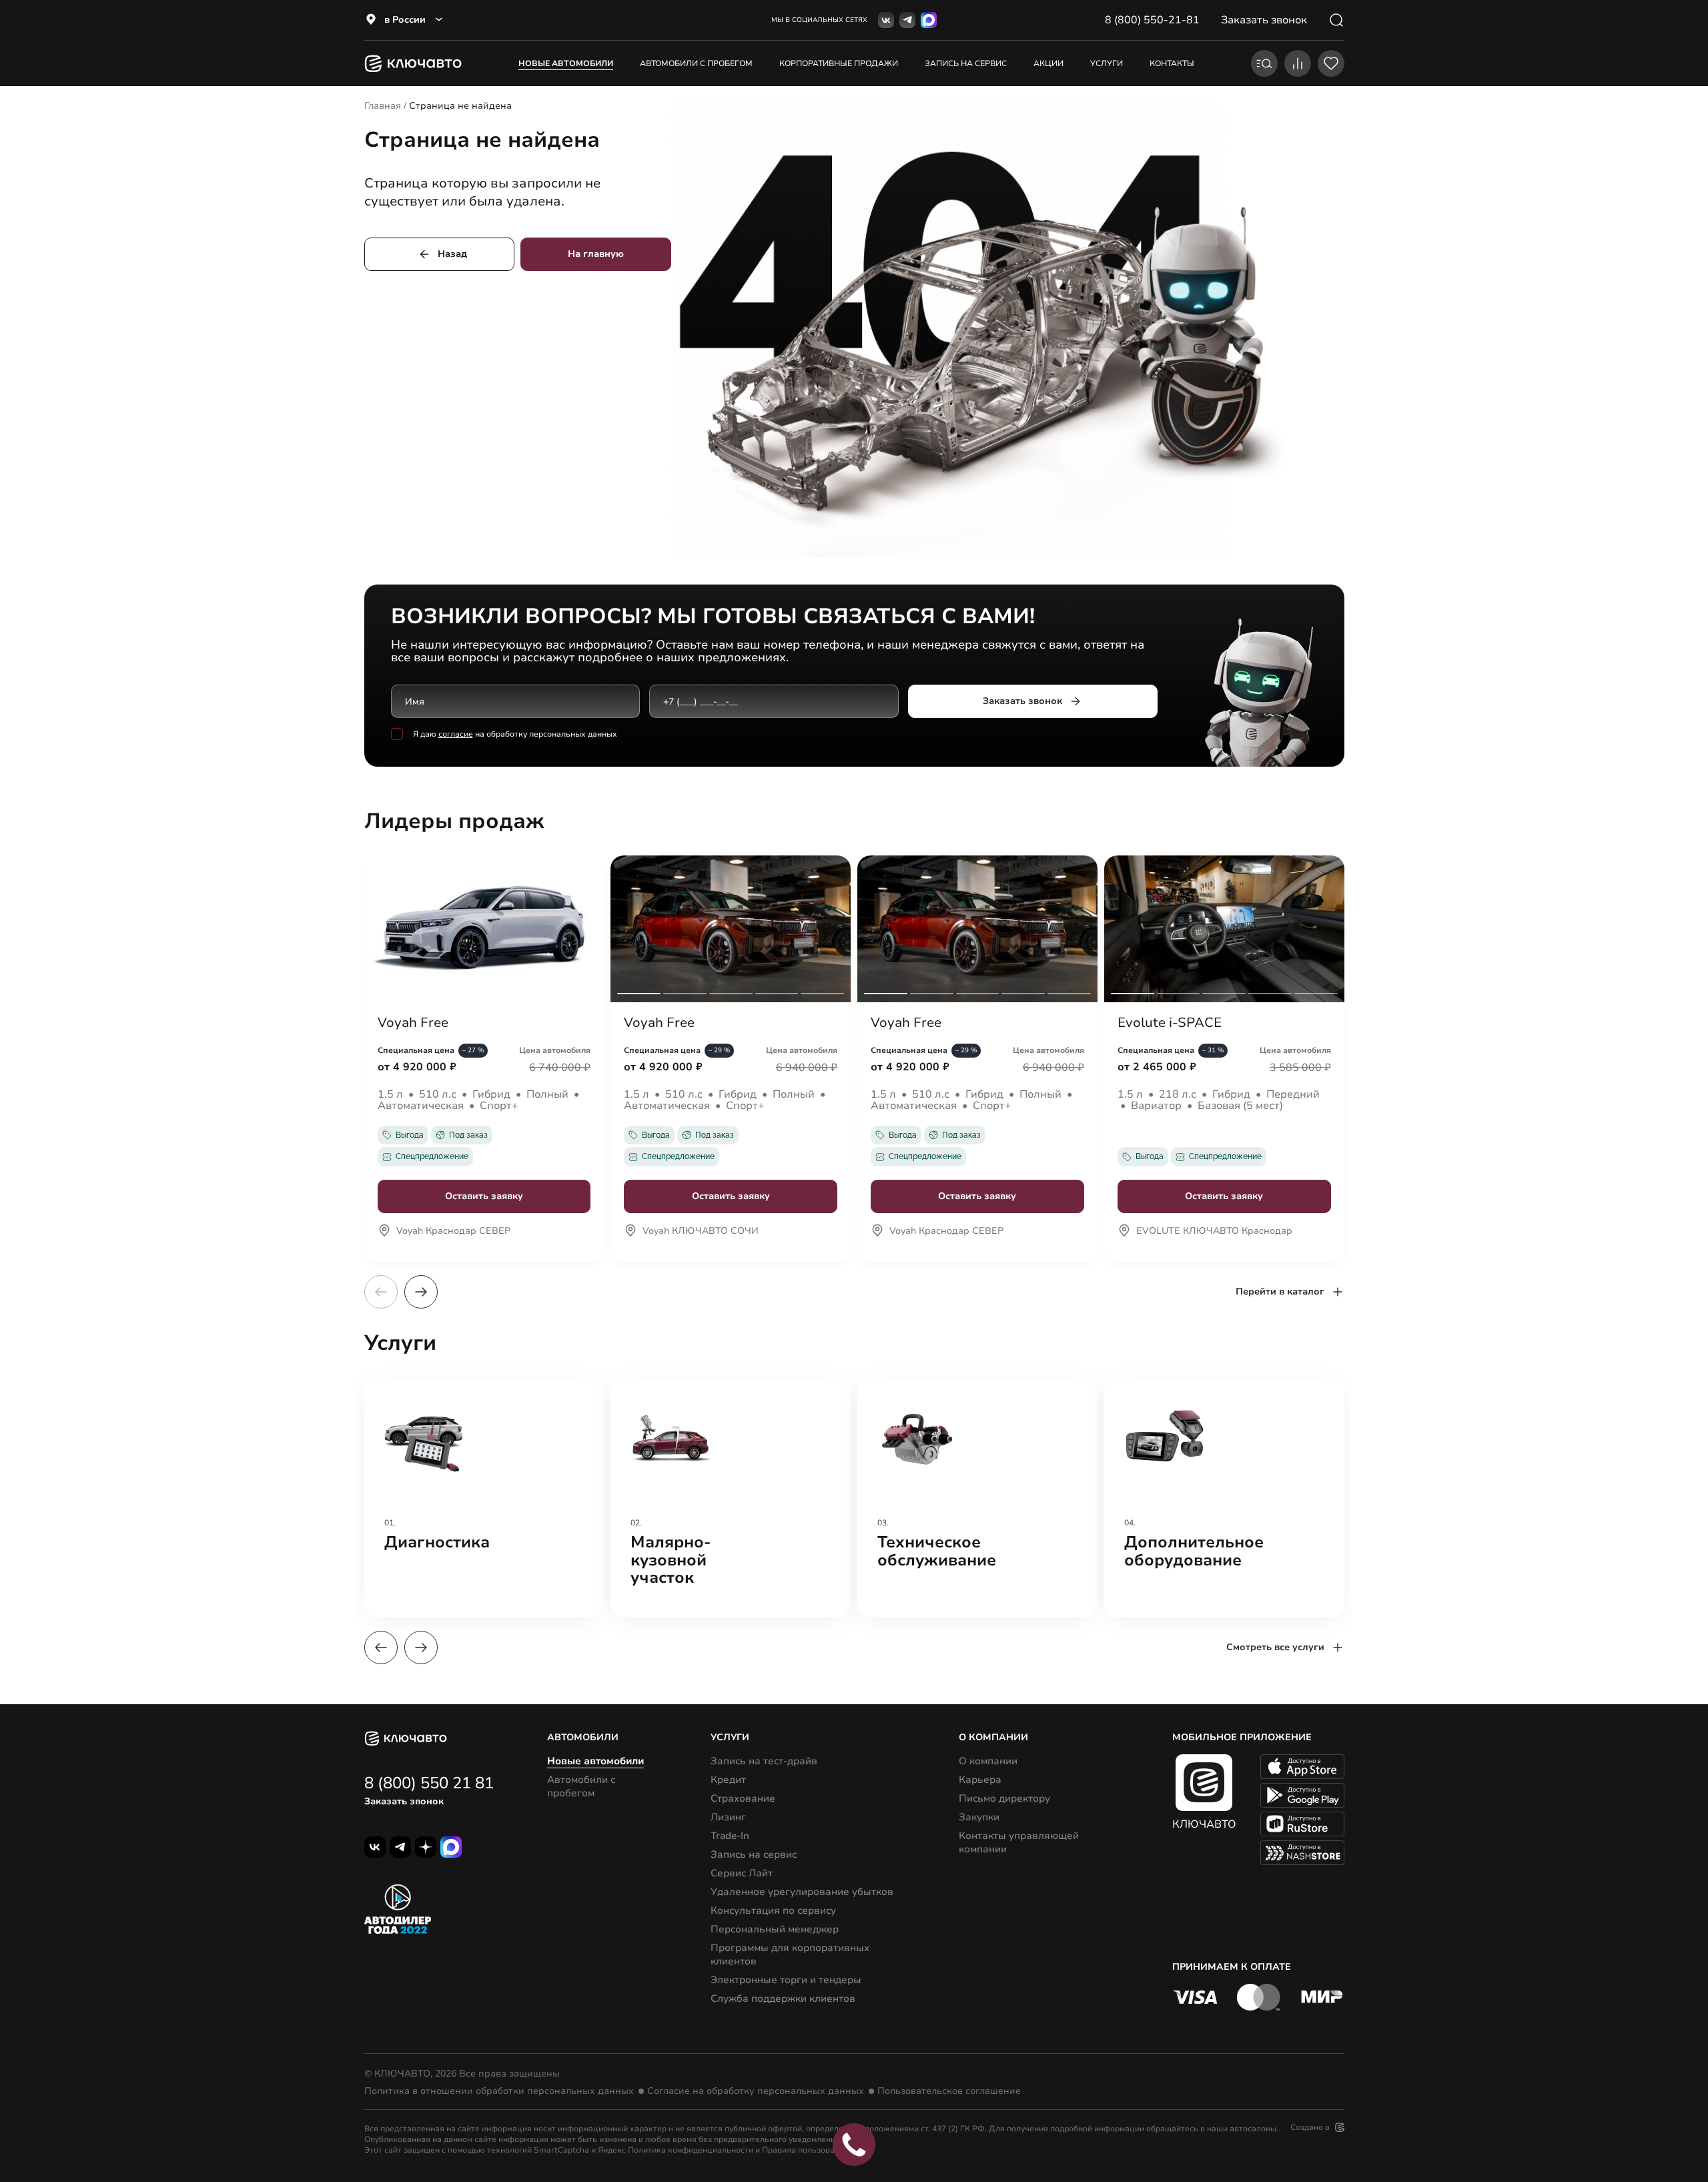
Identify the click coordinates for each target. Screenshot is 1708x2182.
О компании (988, 1761)
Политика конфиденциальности (691, 2150)
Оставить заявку (484, 1196)
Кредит (728, 1780)
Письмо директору (1004, 1798)
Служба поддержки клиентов (783, 1998)
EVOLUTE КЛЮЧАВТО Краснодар (1214, 1232)
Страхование (743, 1798)
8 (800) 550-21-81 (1152, 20)
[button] (421, 1292)
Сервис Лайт (742, 1873)
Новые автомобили (566, 63)
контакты (1172, 63)
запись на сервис (966, 63)
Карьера (980, 1780)
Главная (383, 106)
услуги (1107, 63)
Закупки (979, 1817)
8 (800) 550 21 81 (429, 1783)
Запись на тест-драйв (764, 1761)
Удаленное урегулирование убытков (802, 1892)
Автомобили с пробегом (696, 63)
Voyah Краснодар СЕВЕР (453, 1232)
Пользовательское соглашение (949, 2091)
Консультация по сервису (773, 1910)
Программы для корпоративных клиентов (790, 1954)
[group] (484, 1497)
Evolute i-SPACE (1170, 1023)
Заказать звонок (1022, 701)
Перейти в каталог (1280, 1292)
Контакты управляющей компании (1019, 1842)
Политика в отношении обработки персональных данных (499, 2091)
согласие (456, 734)
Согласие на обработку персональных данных (756, 2091)
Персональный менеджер (775, 1929)
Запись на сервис (754, 1854)
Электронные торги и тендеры (786, 1980)
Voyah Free (413, 1023)
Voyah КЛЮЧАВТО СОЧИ (701, 1232)
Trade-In (730, 1836)
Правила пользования (805, 2150)
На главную (596, 254)
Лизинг (728, 1817)
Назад (452, 254)
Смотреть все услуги (1275, 1647)
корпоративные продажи (839, 63)
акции (1048, 63)
